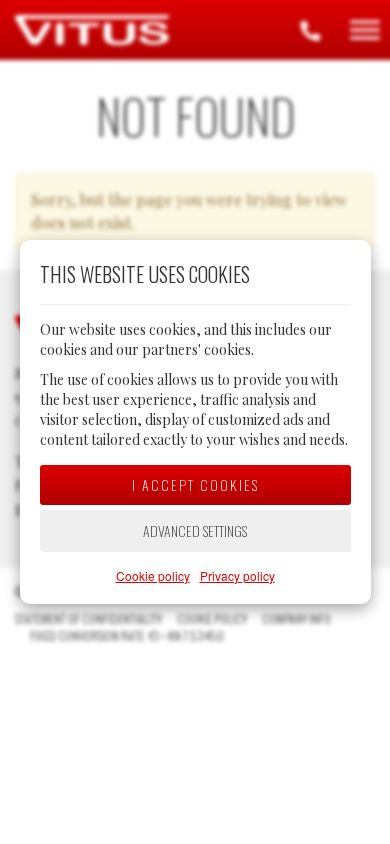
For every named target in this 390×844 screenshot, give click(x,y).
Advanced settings (195, 530)
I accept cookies (195, 484)
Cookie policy (153, 575)
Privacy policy (237, 575)
